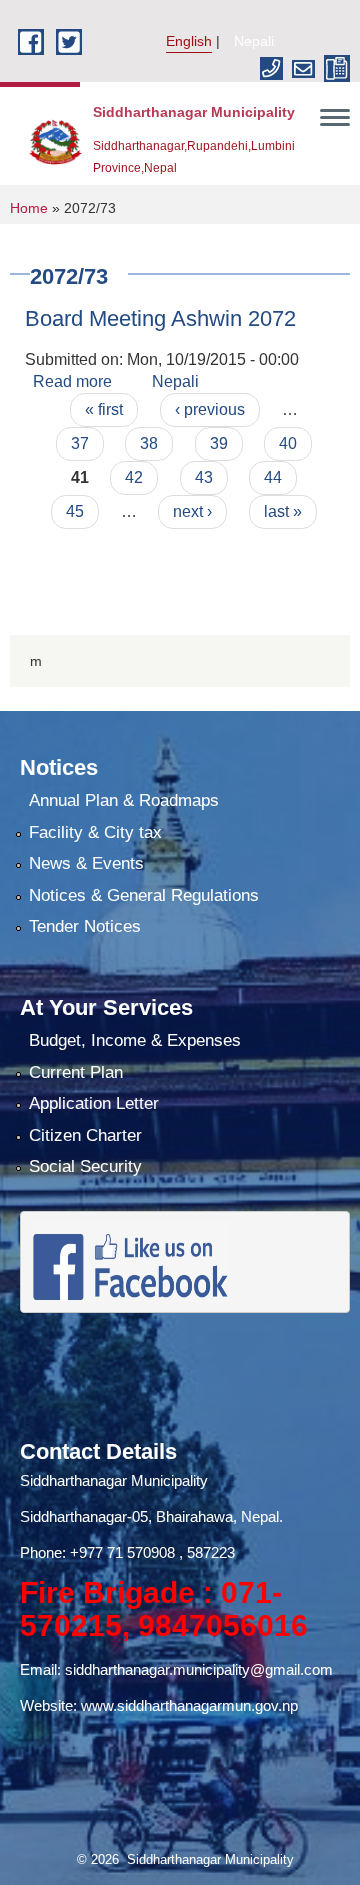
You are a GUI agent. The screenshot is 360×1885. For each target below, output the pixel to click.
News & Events (86, 863)
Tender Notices (85, 926)
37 (80, 443)
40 (288, 443)
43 (204, 477)
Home (29, 208)
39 (219, 443)
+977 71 (98, 1552)
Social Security (85, 1166)
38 (149, 443)
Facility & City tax (95, 832)
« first (104, 409)
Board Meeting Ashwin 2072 (160, 318)
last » (283, 511)
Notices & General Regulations (144, 895)
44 (273, 477)
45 (75, 511)
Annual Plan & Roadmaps (124, 800)
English (189, 41)
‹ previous (210, 409)
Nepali (254, 41)
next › (192, 511)
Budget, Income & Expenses (135, 1040)
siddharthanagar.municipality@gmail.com (199, 1669)
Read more (72, 381)
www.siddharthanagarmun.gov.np (189, 1705)
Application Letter (94, 1103)
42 (134, 477)
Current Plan (76, 1072)
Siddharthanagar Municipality (114, 1480)
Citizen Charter (85, 1135)
